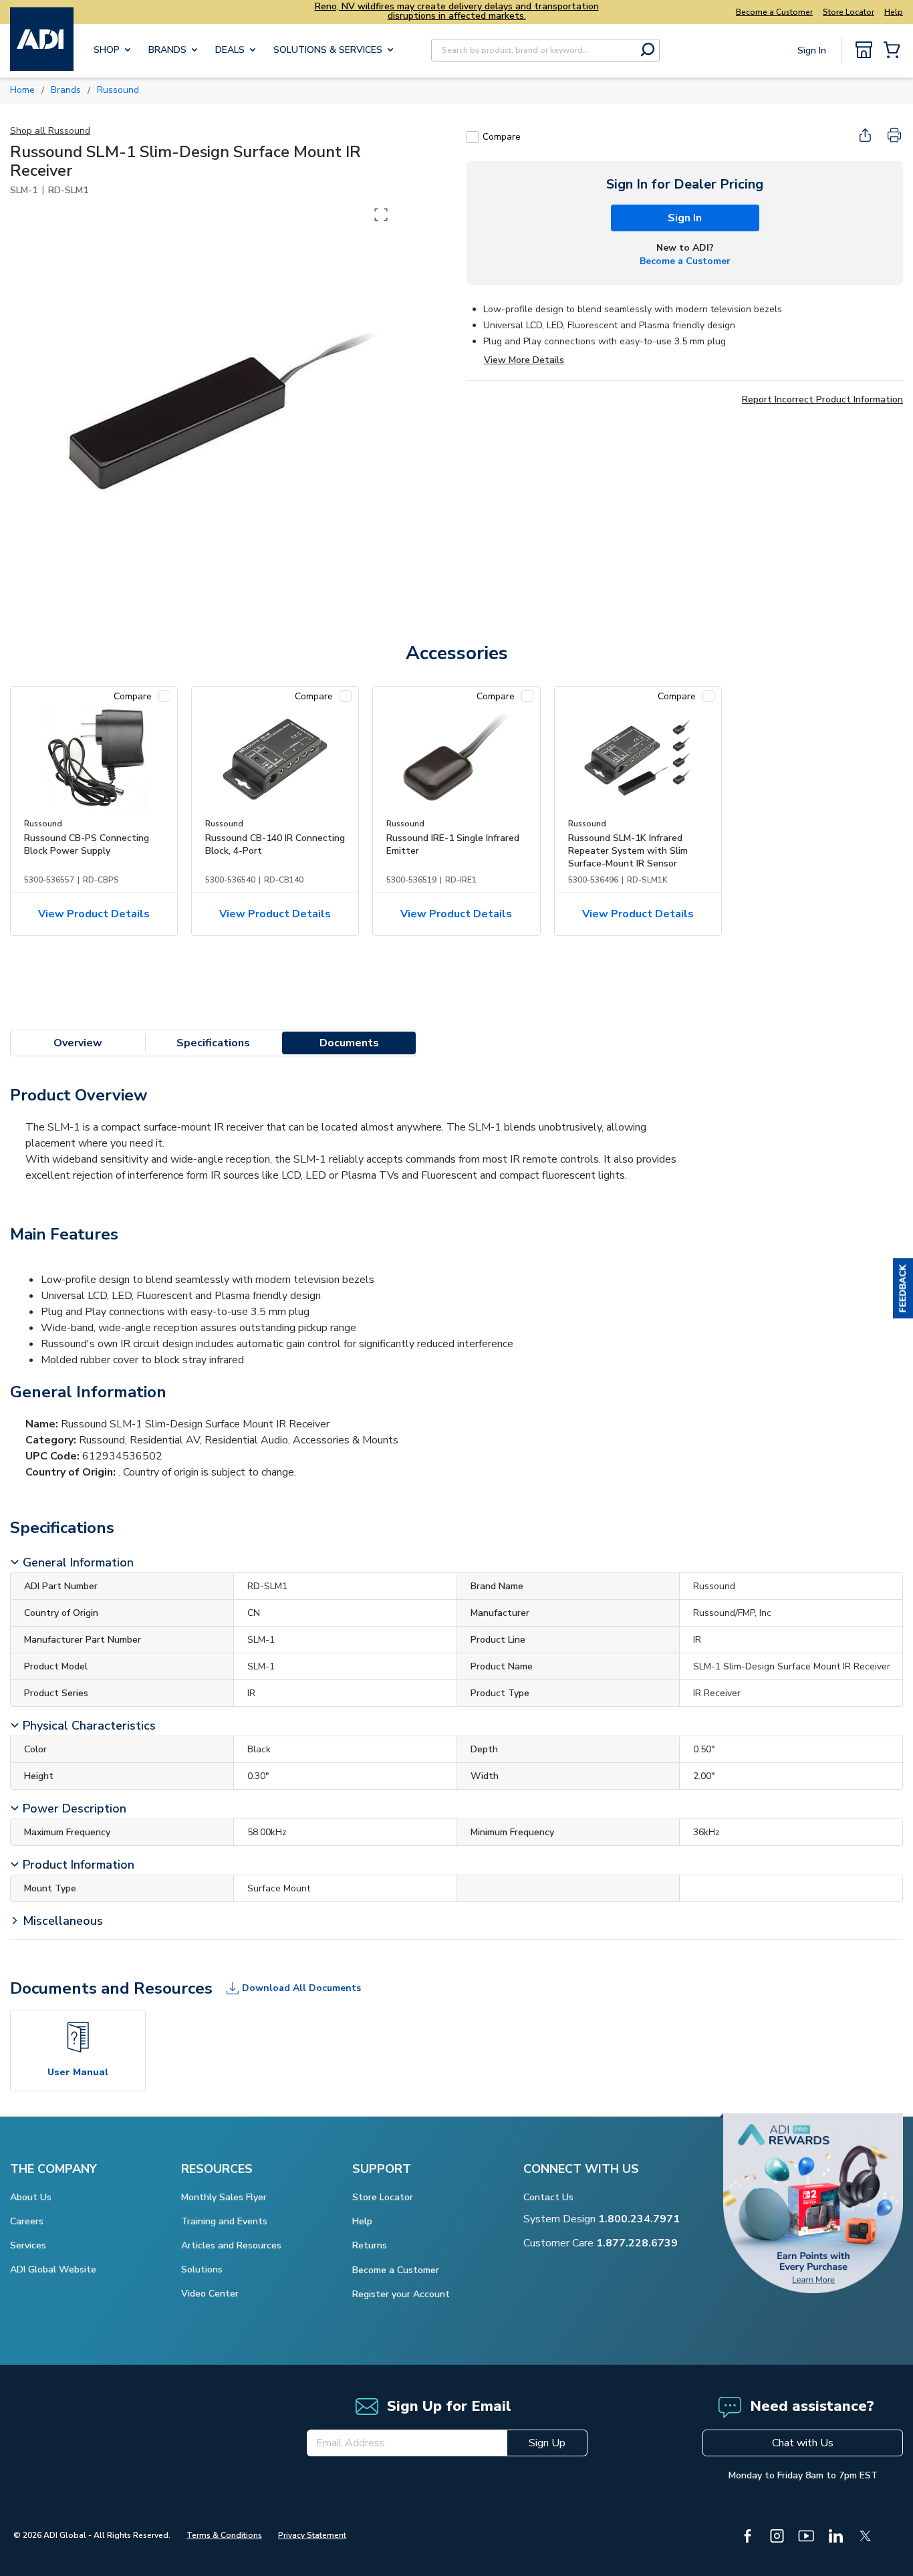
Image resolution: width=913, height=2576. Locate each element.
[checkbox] (473, 137)
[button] (903, 1288)
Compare (502, 137)
